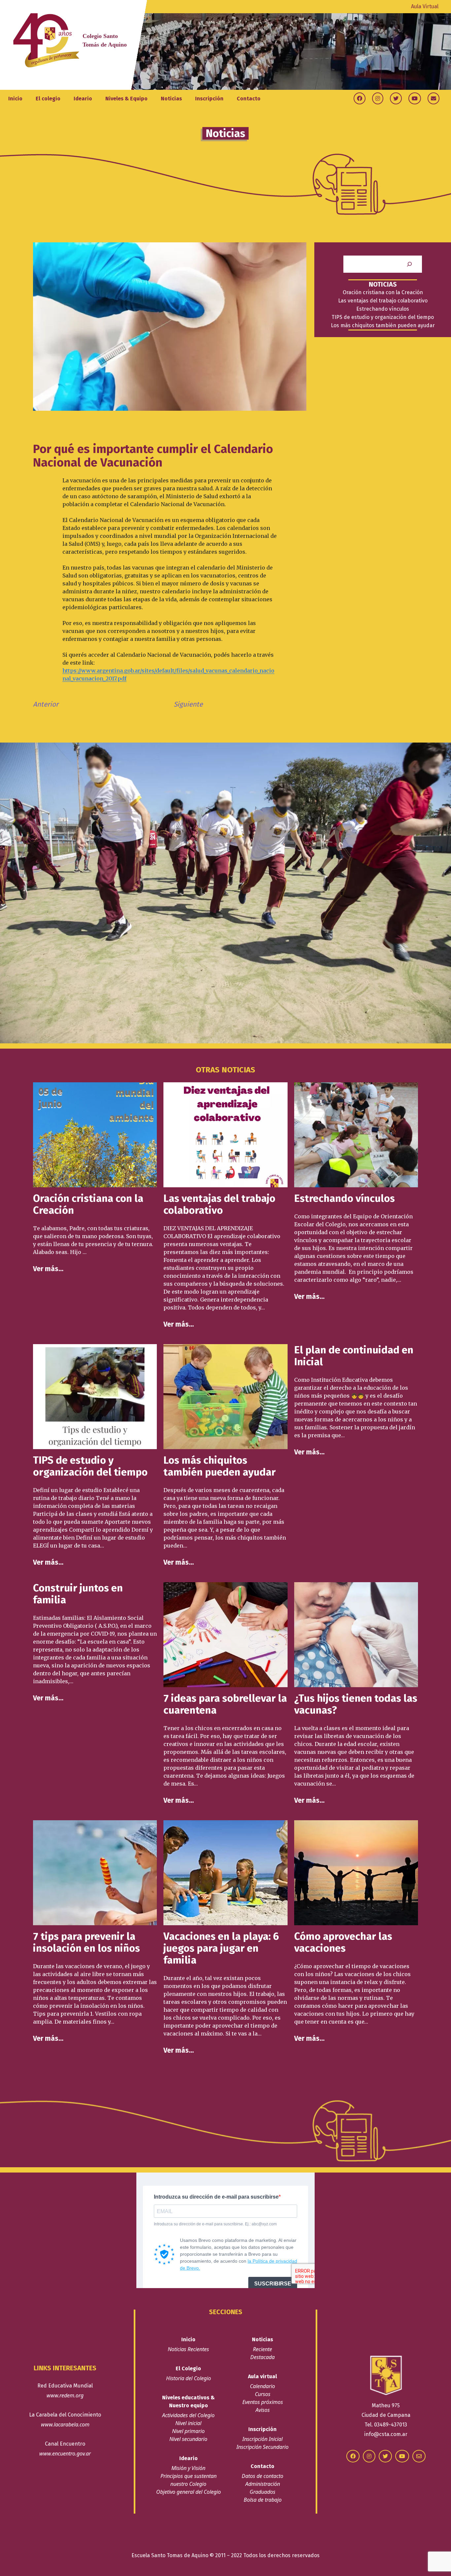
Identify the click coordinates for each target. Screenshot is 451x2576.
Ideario (83, 99)
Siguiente (188, 704)
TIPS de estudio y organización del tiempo (383, 317)
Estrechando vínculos (383, 309)
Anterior (46, 704)
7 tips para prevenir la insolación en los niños (87, 1942)
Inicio (15, 99)
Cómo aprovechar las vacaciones (343, 1942)
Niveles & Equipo (126, 99)
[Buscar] (409, 264)
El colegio (48, 99)
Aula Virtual (425, 6)
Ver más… (48, 1269)
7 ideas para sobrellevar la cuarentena (225, 1704)
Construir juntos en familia (78, 1594)
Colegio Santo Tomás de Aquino (105, 40)
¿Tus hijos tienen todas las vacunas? (356, 1704)
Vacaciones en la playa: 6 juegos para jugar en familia (221, 1948)
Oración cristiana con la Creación (383, 292)
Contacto (249, 99)
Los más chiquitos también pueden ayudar (383, 325)
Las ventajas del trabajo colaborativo (383, 301)
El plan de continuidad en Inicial (354, 1356)
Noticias (171, 99)
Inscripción (209, 99)
